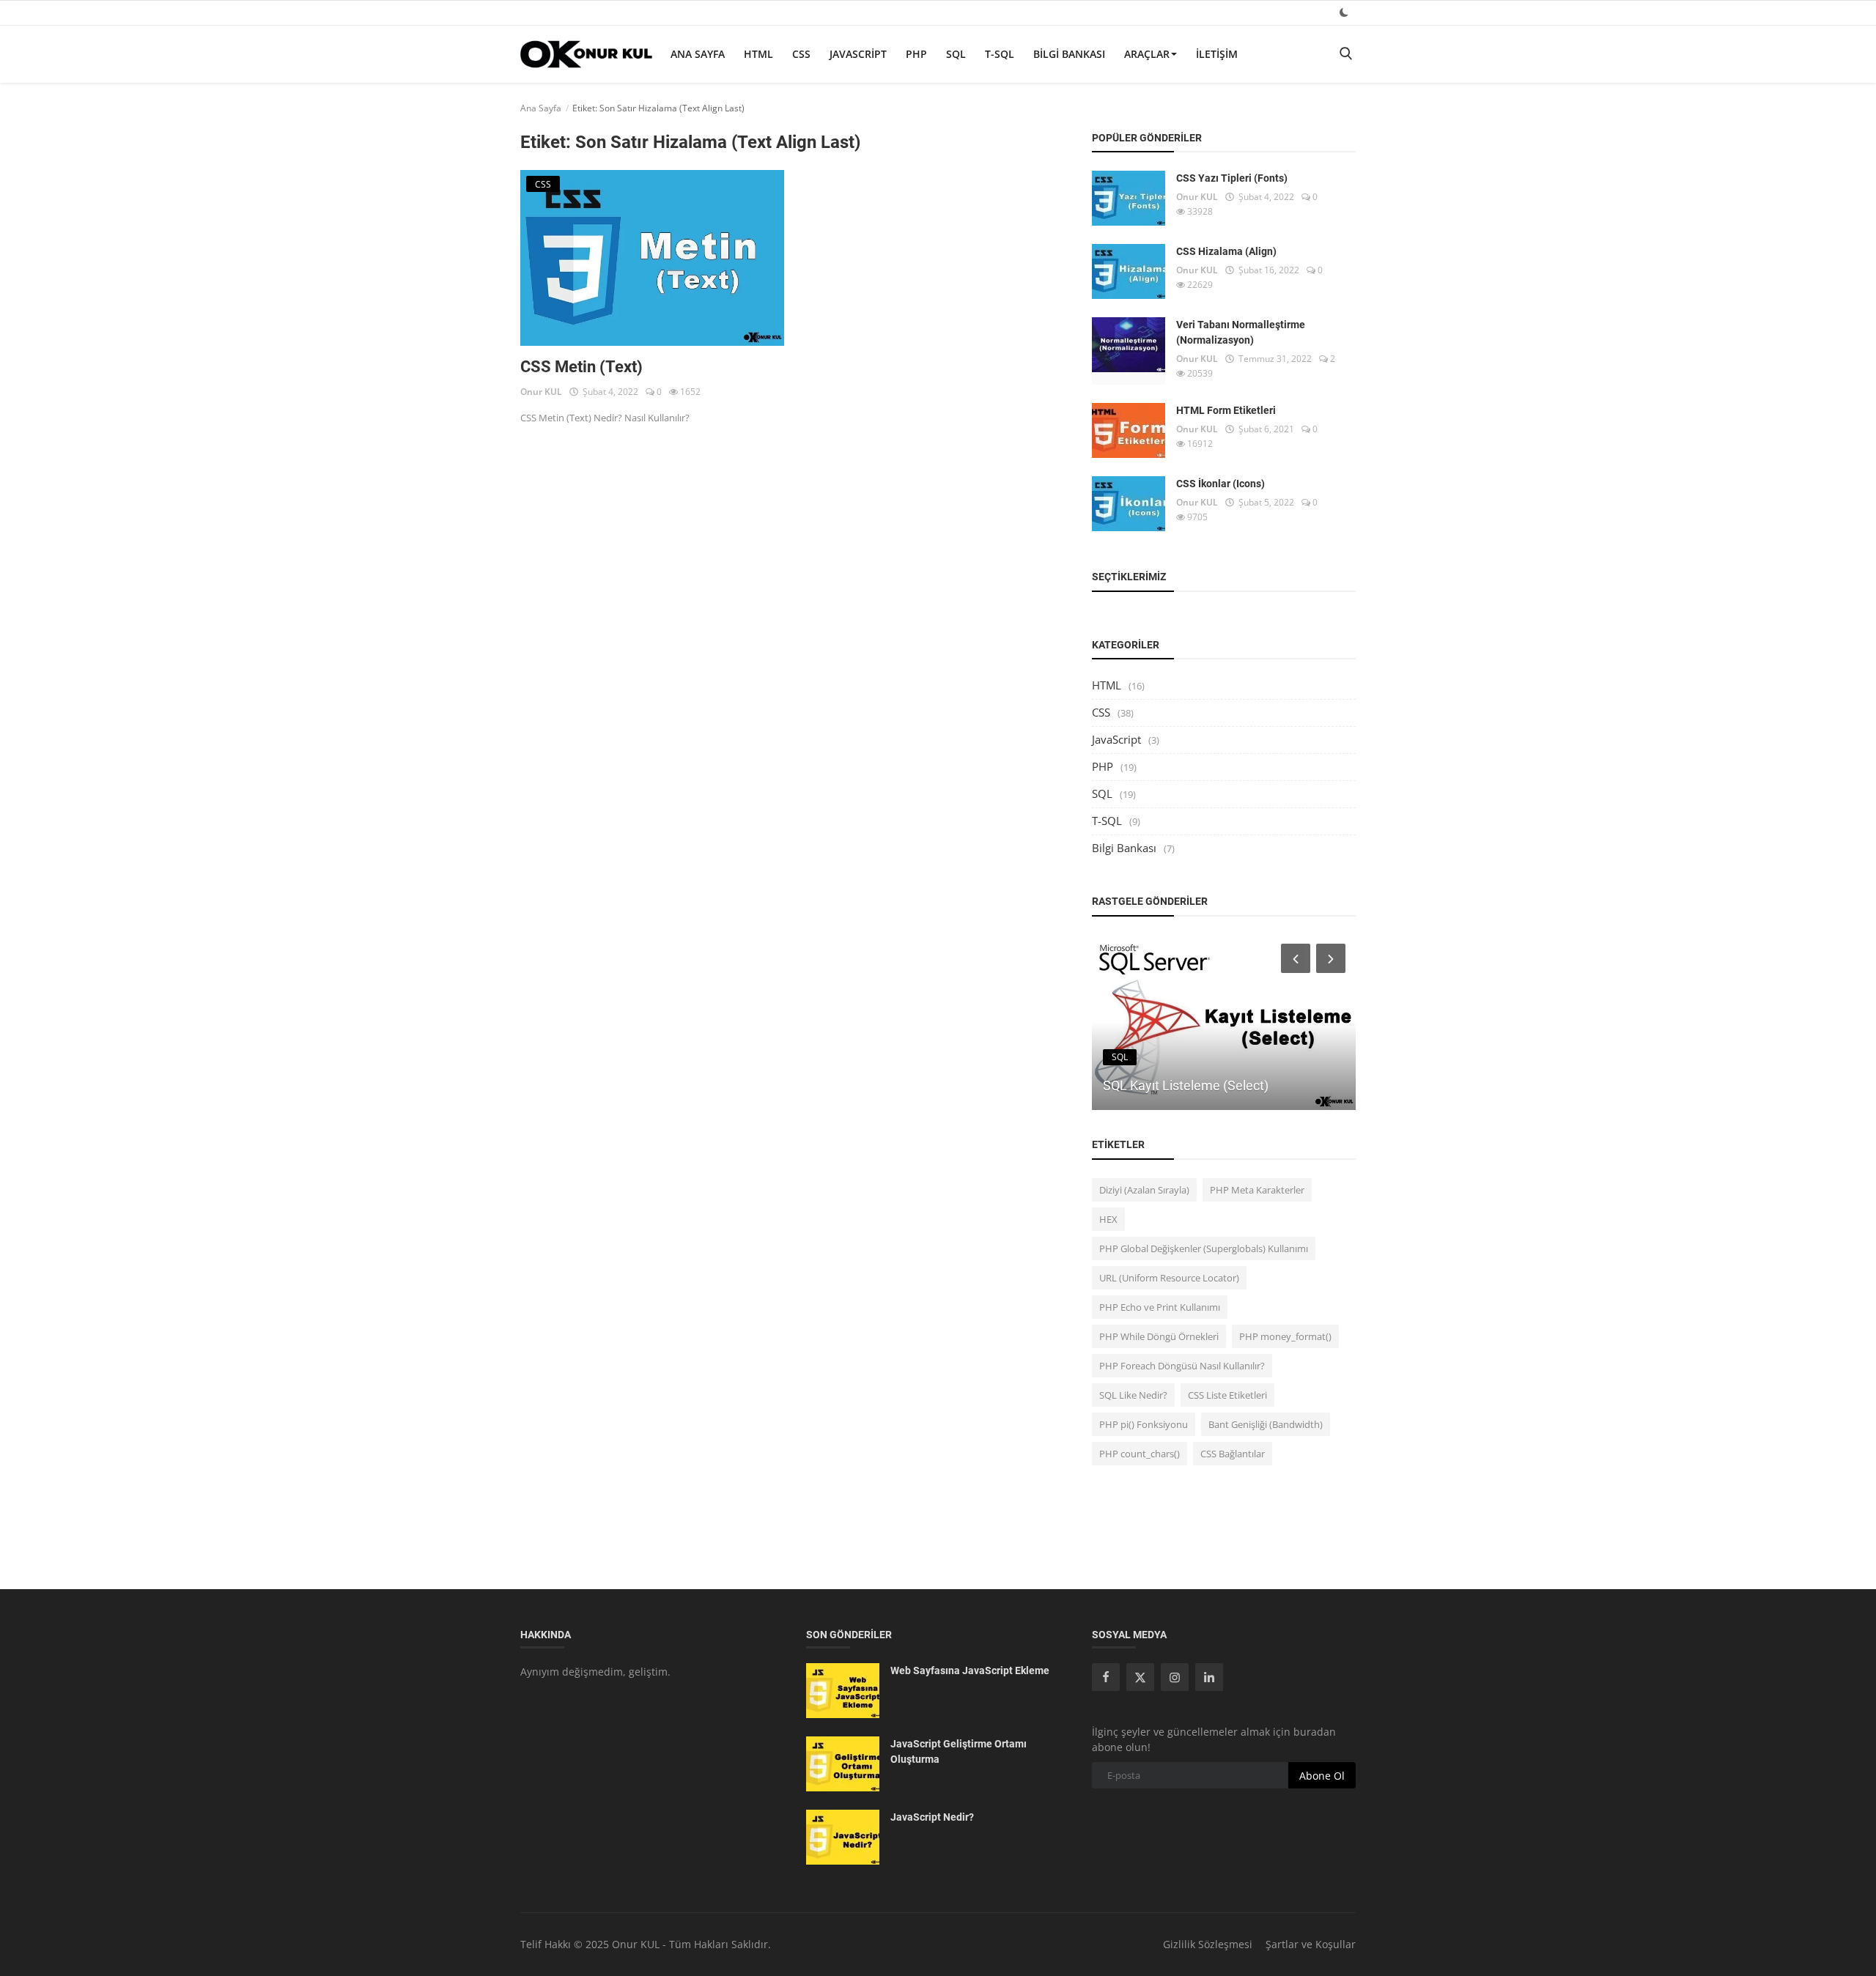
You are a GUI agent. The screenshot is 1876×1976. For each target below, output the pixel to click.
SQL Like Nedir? (1133, 1395)
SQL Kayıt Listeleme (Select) (1186, 1085)
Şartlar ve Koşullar (1311, 1944)
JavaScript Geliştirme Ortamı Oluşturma (959, 1751)
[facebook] (1106, 1677)
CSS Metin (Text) (581, 367)
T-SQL (1000, 54)
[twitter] (1140, 1677)
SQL (956, 54)
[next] (1332, 958)
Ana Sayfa (698, 54)
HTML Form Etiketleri (1226, 410)
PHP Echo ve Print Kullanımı (1160, 1307)
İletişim (1217, 54)
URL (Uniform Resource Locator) (1169, 1278)
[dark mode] (1344, 12)
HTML (758, 54)
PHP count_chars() (1140, 1454)
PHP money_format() (1285, 1336)
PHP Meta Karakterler (1257, 1190)
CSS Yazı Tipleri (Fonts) (1232, 178)
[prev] (1294, 958)
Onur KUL (541, 392)
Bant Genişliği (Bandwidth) (1266, 1424)
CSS (801, 54)
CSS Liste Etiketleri (1227, 1395)
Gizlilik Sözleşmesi (1208, 1944)
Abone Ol (1322, 1776)
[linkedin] (1209, 1677)
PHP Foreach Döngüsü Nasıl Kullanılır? (1182, 1366)
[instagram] (1175, 1677)
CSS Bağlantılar (1233, 1454)
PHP (916, 54)
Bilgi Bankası (1069, 54)
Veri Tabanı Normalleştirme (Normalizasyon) (1241, 332)
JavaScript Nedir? (932, 1817)
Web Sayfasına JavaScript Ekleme (970, 1670)
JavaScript (858, 54)
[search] (1345, 54)
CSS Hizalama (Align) (1226, 251)
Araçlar (1147, 54)
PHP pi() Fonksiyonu (1144, 1424)
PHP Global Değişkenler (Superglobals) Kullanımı (1204, 1248)
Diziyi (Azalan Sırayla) (1144, 1190)
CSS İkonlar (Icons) (1220, 484)
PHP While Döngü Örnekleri (1159, 1336)
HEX (1108, 1219)
